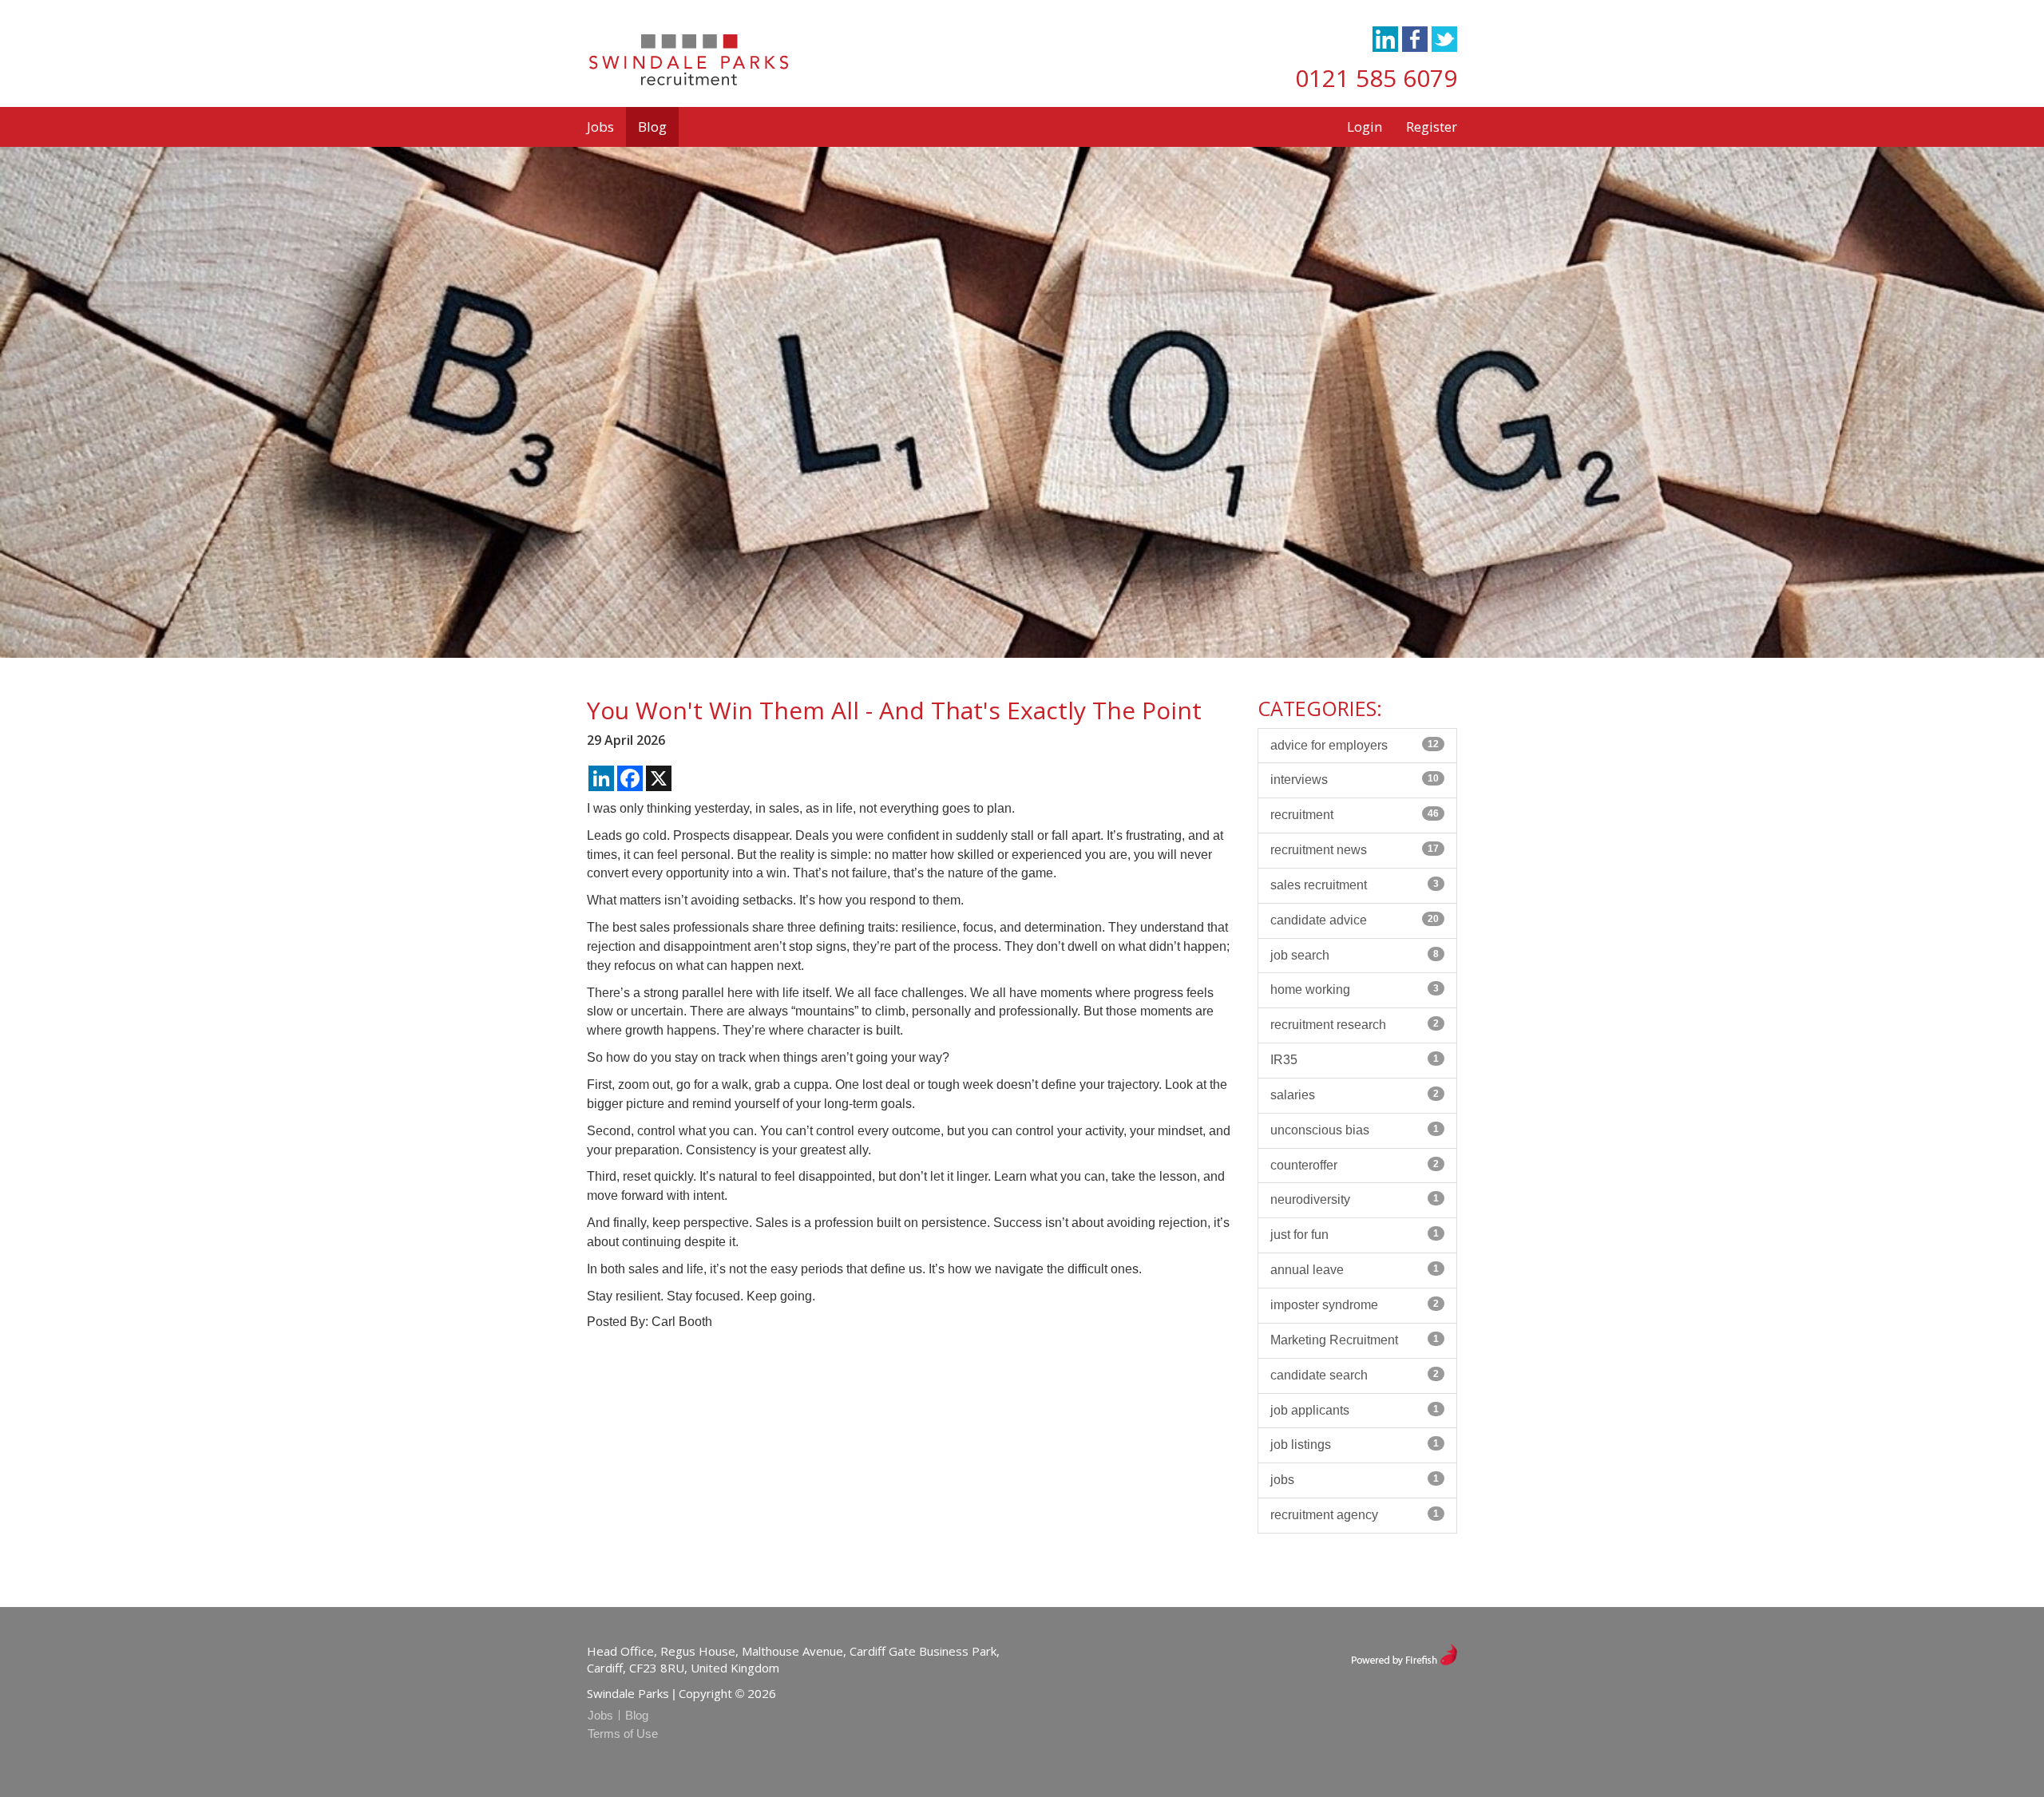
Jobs (600, 127)
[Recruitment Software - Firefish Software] (1404, 1653)
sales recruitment (1355, 885)
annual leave (1355, 1270)
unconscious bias (1355, 1130)
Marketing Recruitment (1355, 1340)
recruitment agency (1355, 1515)
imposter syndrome (1355, 1305)
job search (1355, 955)
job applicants (1355, 1410)
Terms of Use (623, 1734)
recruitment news (1355, 850)
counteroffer (1355, 1165)
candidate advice (1355, 920)
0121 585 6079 (1376, 78)
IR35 (1355, 1060)
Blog (652, 127)
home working (1355, 990)
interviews (1355, 780)
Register (1432, 127)
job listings (1355, 1445)
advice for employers (1355, 745)
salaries (1355, 1095)
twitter (1444, 39)
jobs (1355, 1480)
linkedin (1385, 39)
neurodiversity (1355, 1199)
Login (1365, 127)
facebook (1415, 39)
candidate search (1355, 1375)
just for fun (1355, 1235)
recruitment (1355, 815)
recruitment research (1355, 1025)
